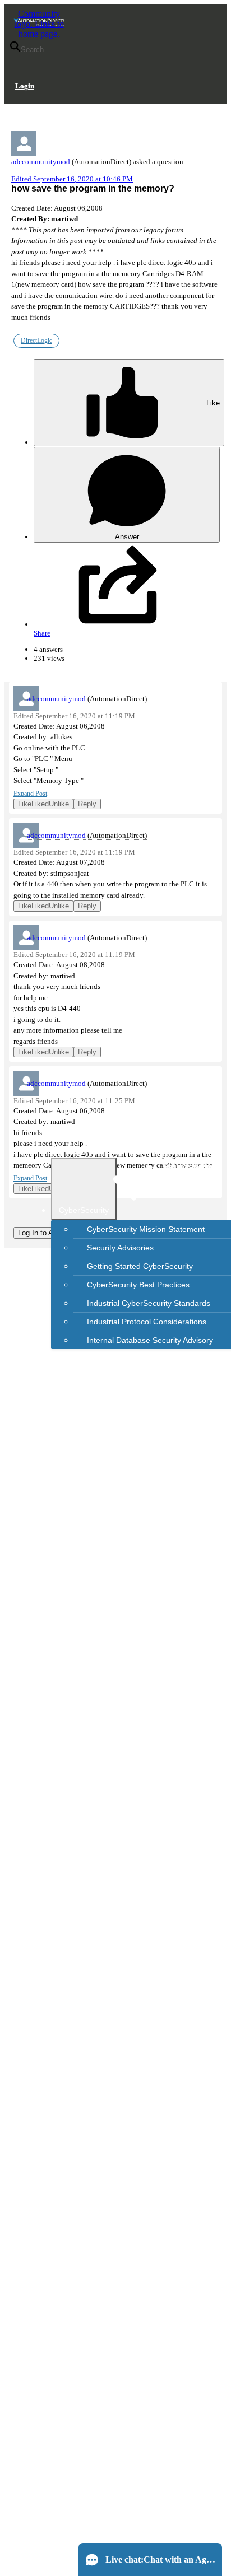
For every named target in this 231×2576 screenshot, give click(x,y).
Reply (87, 804)
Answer (127, 537)
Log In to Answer (45, 1233)
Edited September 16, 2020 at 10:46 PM (72, 179)
